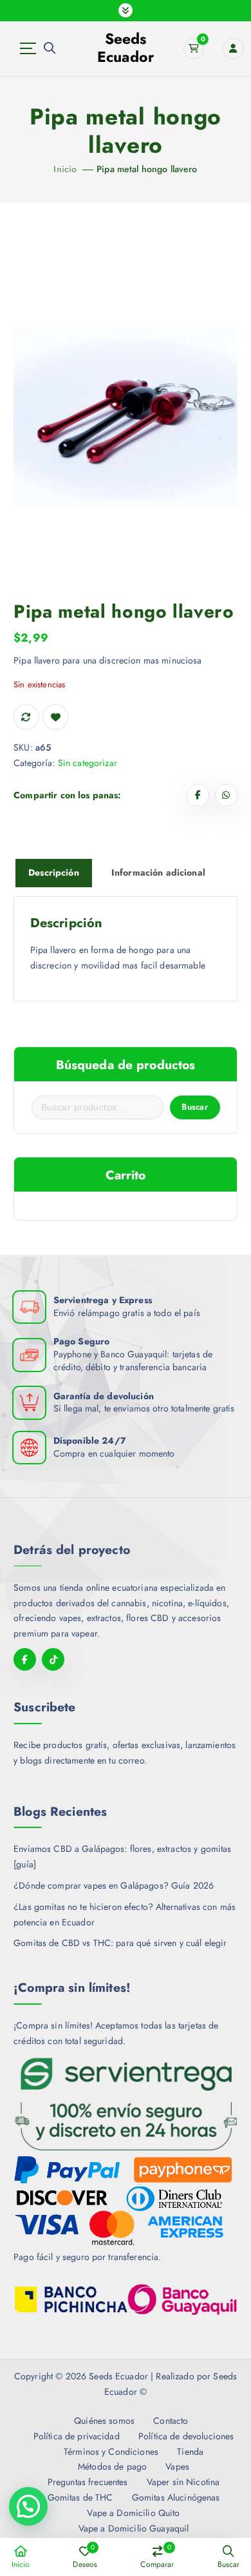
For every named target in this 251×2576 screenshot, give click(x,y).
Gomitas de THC (80, 2497)
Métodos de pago (112, 2466)
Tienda (190, 2452)
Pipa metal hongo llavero (147, 169)
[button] (28, 2506)
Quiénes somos (104, 2421)
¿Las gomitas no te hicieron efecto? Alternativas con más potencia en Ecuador (125, 1914)
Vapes (177, 2466)
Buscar (195, 1107)
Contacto (171, 2421)
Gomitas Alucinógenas (176, 2497)
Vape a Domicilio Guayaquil (134, 2528)
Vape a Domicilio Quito (133, 2513)
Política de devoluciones (186, 2436)
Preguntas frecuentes (88, 2482)
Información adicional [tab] (158, 872)
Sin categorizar (88, 763)
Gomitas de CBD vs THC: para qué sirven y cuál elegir (120, 1943)
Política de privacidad (77, 2436)
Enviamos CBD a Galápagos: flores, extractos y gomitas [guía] (122, 1856)
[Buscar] (50, 48)
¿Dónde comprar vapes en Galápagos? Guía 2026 (114, 1885)
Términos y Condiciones (111, 2452)
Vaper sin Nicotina (183, 2482)
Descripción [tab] (54, 872)
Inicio (65, 169)
